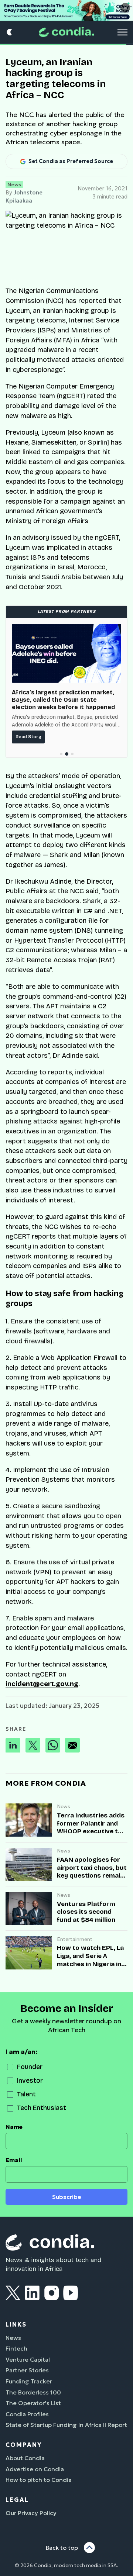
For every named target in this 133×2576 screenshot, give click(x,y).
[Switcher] (10, 32)
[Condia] (66, 32)
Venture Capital (28, 2359)
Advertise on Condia (35, 2469)
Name (14, 2127)
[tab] (61, 754)
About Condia (25, 2458)
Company (24, 2445)
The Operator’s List (33, 2403)
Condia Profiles (27, 2414)
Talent (26, 2094)
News (14, 184)
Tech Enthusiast (42, 2108)
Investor (30, 2081)
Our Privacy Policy (31, 2513)
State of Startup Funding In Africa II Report (66, 2425)
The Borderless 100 (33, 2392)
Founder (30, 2067)
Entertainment (75, 1939)
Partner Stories (27, 2370)
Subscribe (67, 2197)
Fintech (16, 2348)
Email (14, 2160)
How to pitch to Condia (39, 2480)
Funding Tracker (29, 2381)
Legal (17, 2500)
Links (16, 2324)
